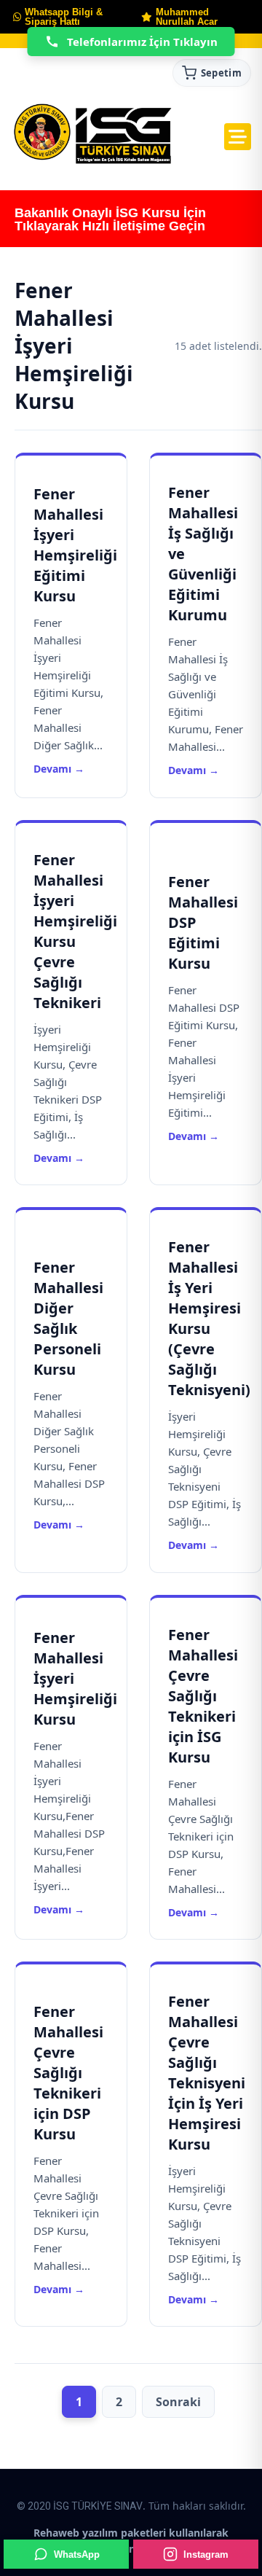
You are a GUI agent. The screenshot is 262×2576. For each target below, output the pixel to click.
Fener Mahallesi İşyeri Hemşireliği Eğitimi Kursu (75, 545)
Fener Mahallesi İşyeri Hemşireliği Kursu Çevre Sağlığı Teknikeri (75, 931)
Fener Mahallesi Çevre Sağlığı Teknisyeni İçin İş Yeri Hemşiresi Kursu (207, 2073)
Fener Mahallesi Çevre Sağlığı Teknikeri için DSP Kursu (68, 2073)
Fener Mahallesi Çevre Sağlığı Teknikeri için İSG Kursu (203, 1696)
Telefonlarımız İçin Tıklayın (142, 42)
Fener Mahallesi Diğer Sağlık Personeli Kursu (68, 1318)
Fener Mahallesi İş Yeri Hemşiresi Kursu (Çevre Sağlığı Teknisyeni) (209, 1318)
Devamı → (59, 769)
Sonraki (178, 2402)
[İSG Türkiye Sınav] (93, 135)
